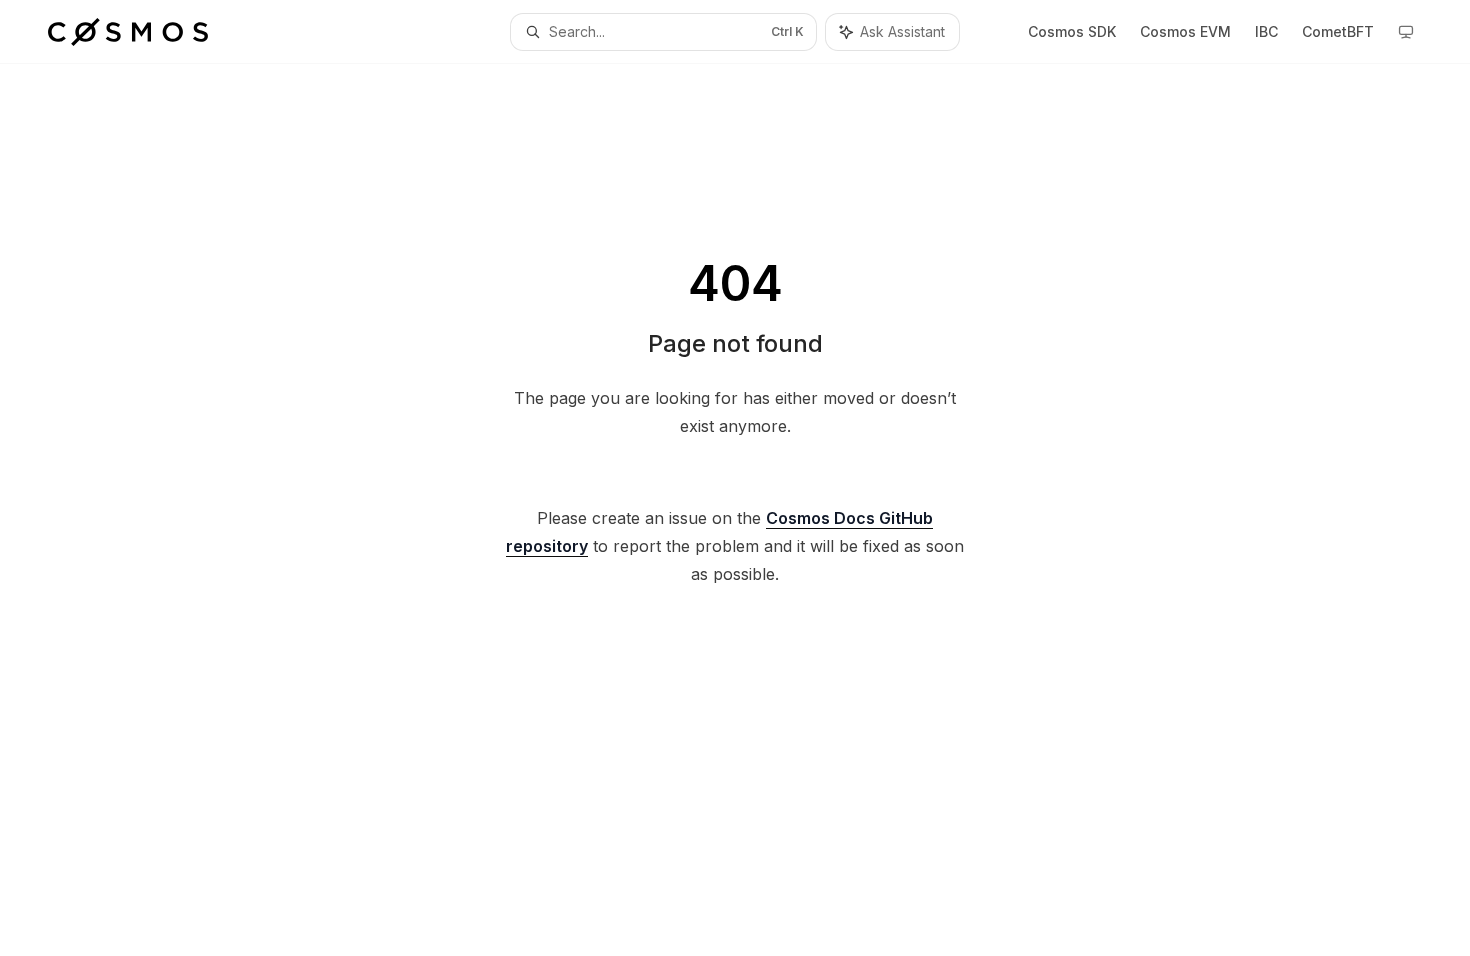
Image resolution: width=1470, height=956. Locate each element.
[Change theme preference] (1406, 32)
